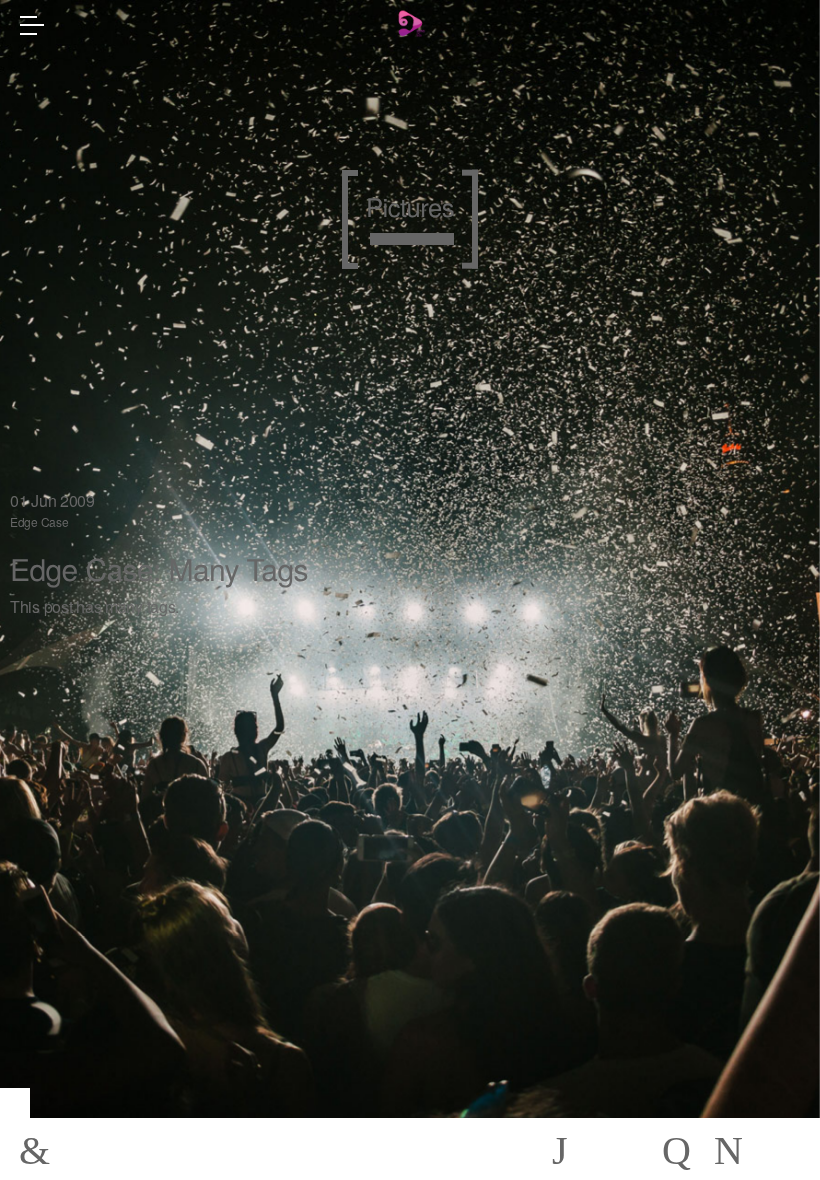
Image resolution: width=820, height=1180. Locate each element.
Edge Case (39, 521)
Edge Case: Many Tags (159, 568)
